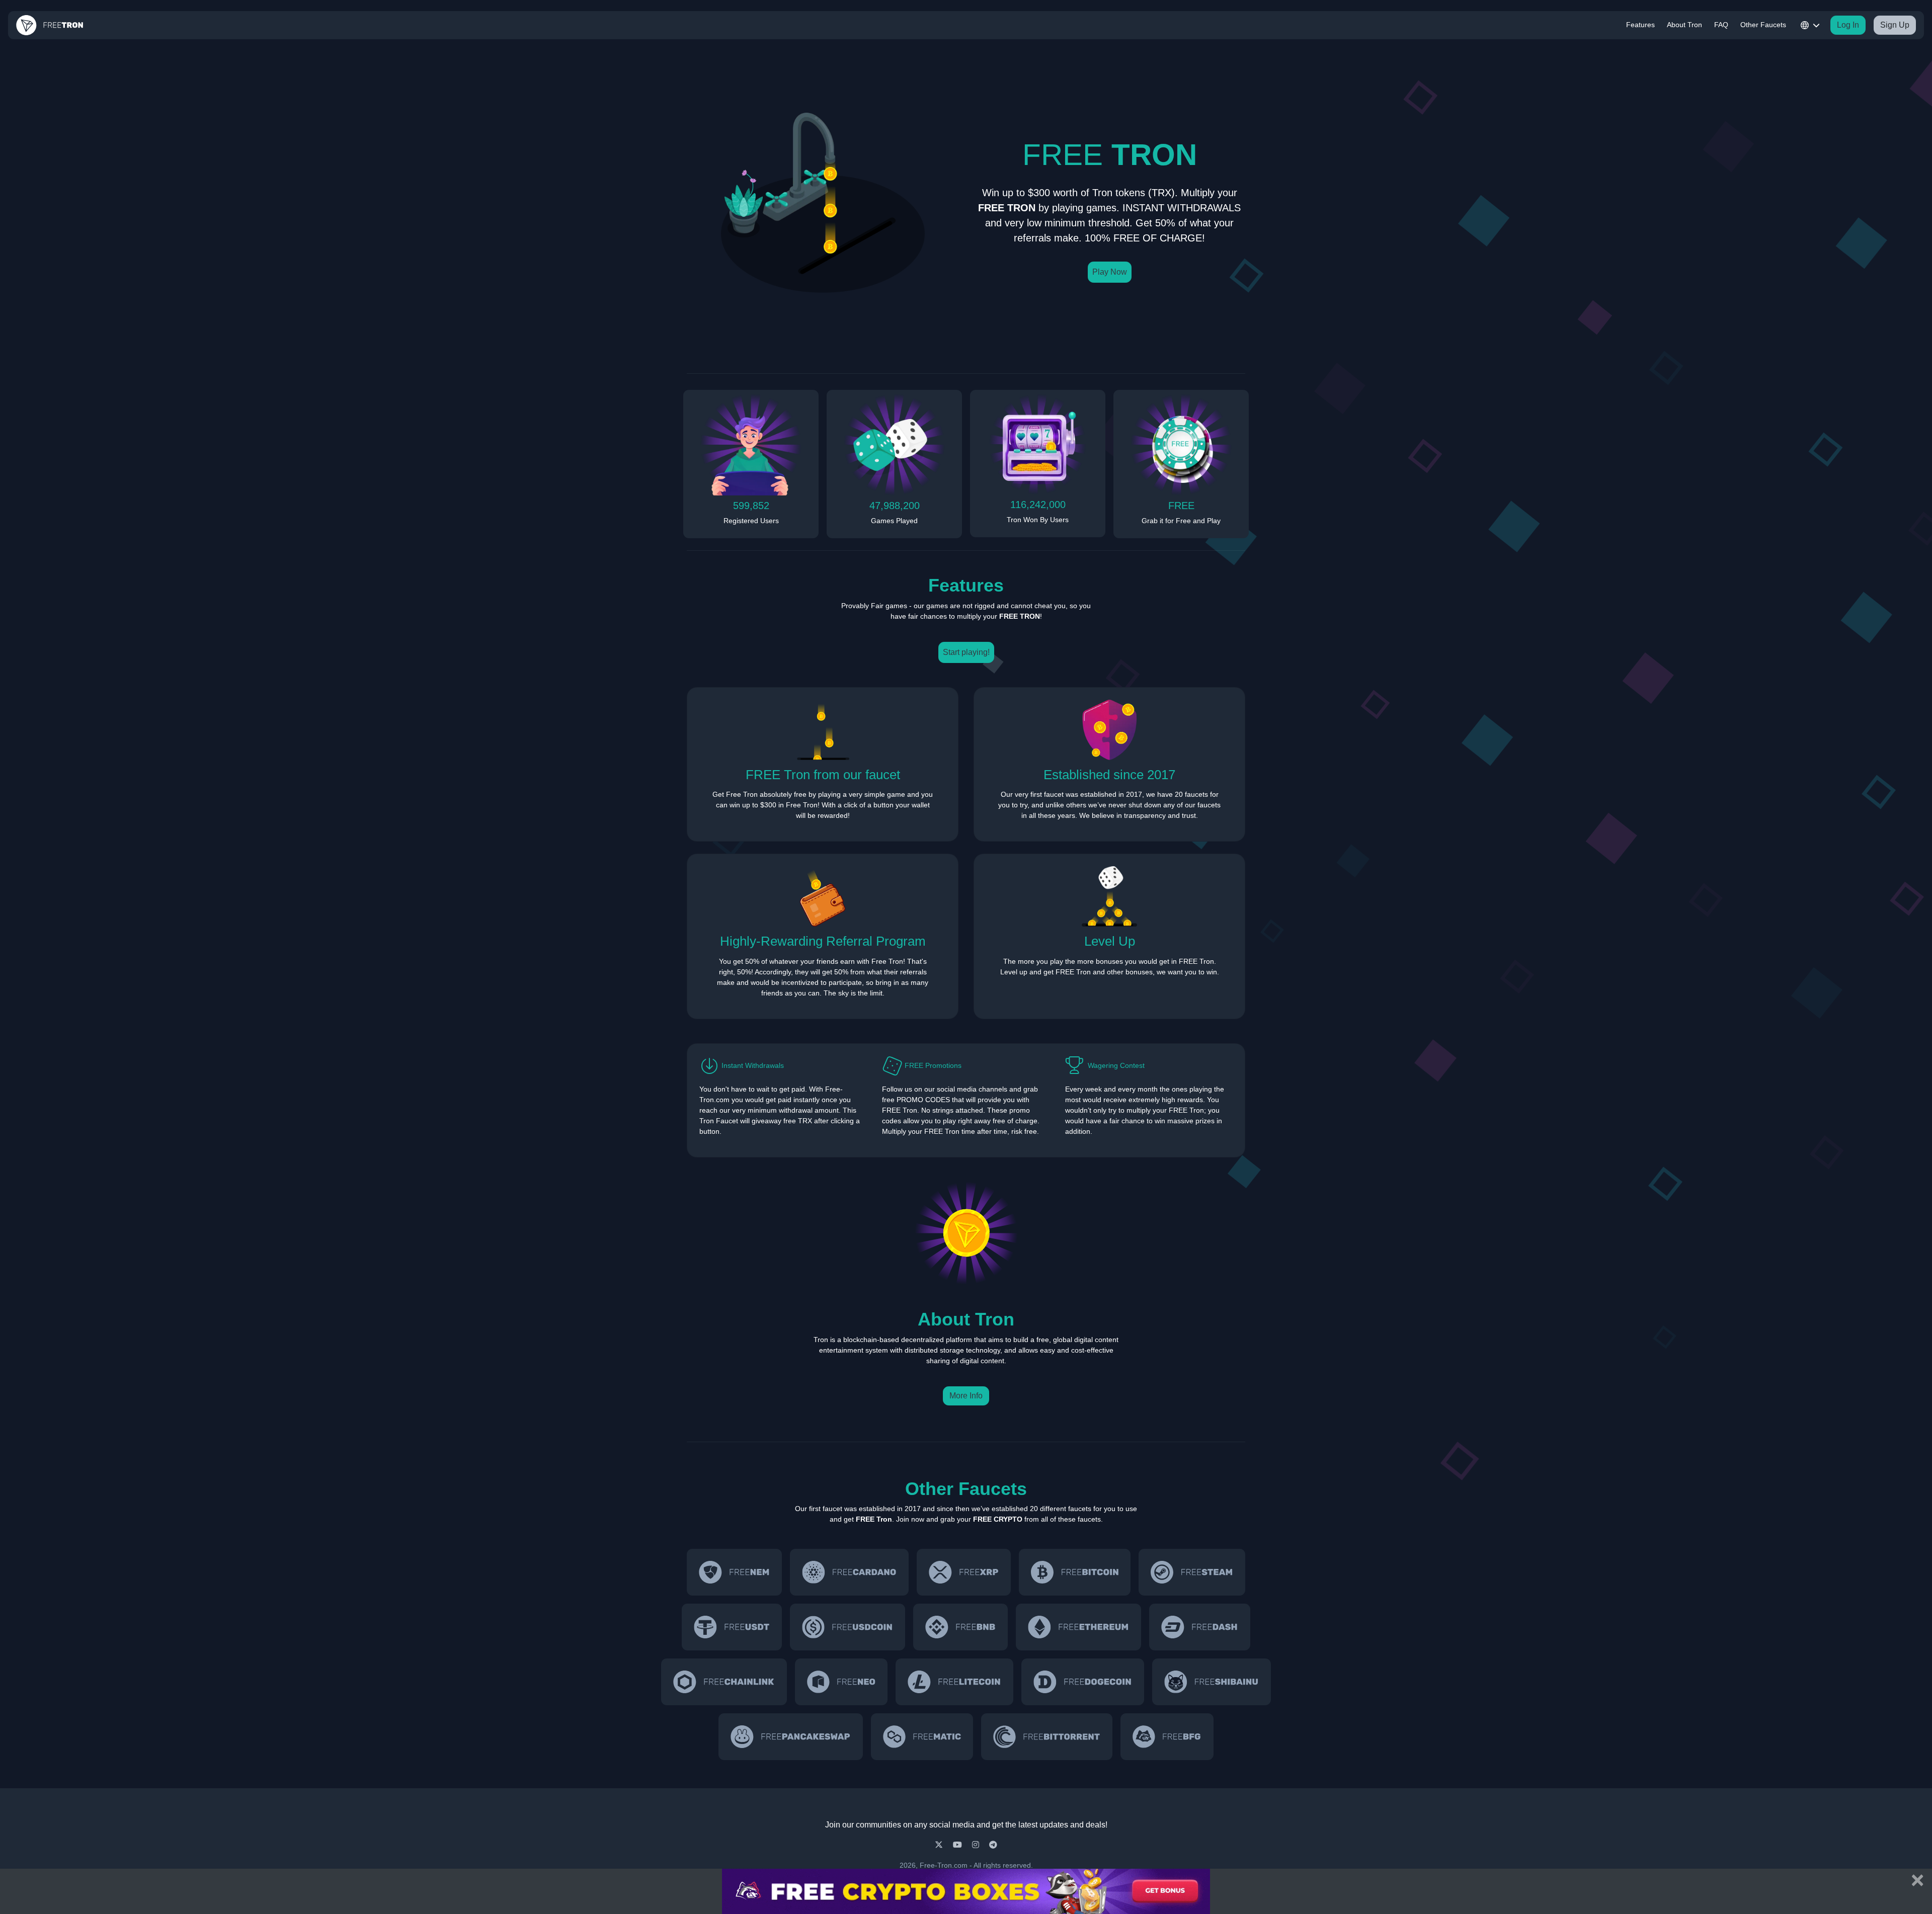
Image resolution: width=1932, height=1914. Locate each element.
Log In (1848, 25)
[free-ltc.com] (954, 1682)
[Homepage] (50, 25)
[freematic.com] (922, 1737)
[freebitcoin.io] (1075, 1572)
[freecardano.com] (849, 1572)
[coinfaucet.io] (964, 1572)
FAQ (1721, 25)
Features (1640, 25)
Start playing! (966, 652)
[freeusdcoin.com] (848, 1627)
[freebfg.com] (1167, 1737)
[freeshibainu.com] (1212, 1682)
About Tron (1684, 25)
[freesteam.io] (1192, 1572)
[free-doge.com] (1083, 1682)
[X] (940, 1845)
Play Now (1110, 272)
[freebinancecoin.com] (960, 1627)
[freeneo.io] (841, 1682)
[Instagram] (977, 1845)
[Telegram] (993, 1845)
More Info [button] (966, 1396)
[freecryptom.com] (724, 1682)
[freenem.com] (734, 1572)
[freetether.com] (732, 1627)
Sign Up (1895, 25)
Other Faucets (1763, 25)
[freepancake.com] (790, 1737)
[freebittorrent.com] (1047, 1737)
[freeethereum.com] (1078, 1627)
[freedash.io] (1199, 1627)
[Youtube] (958, 1845)
